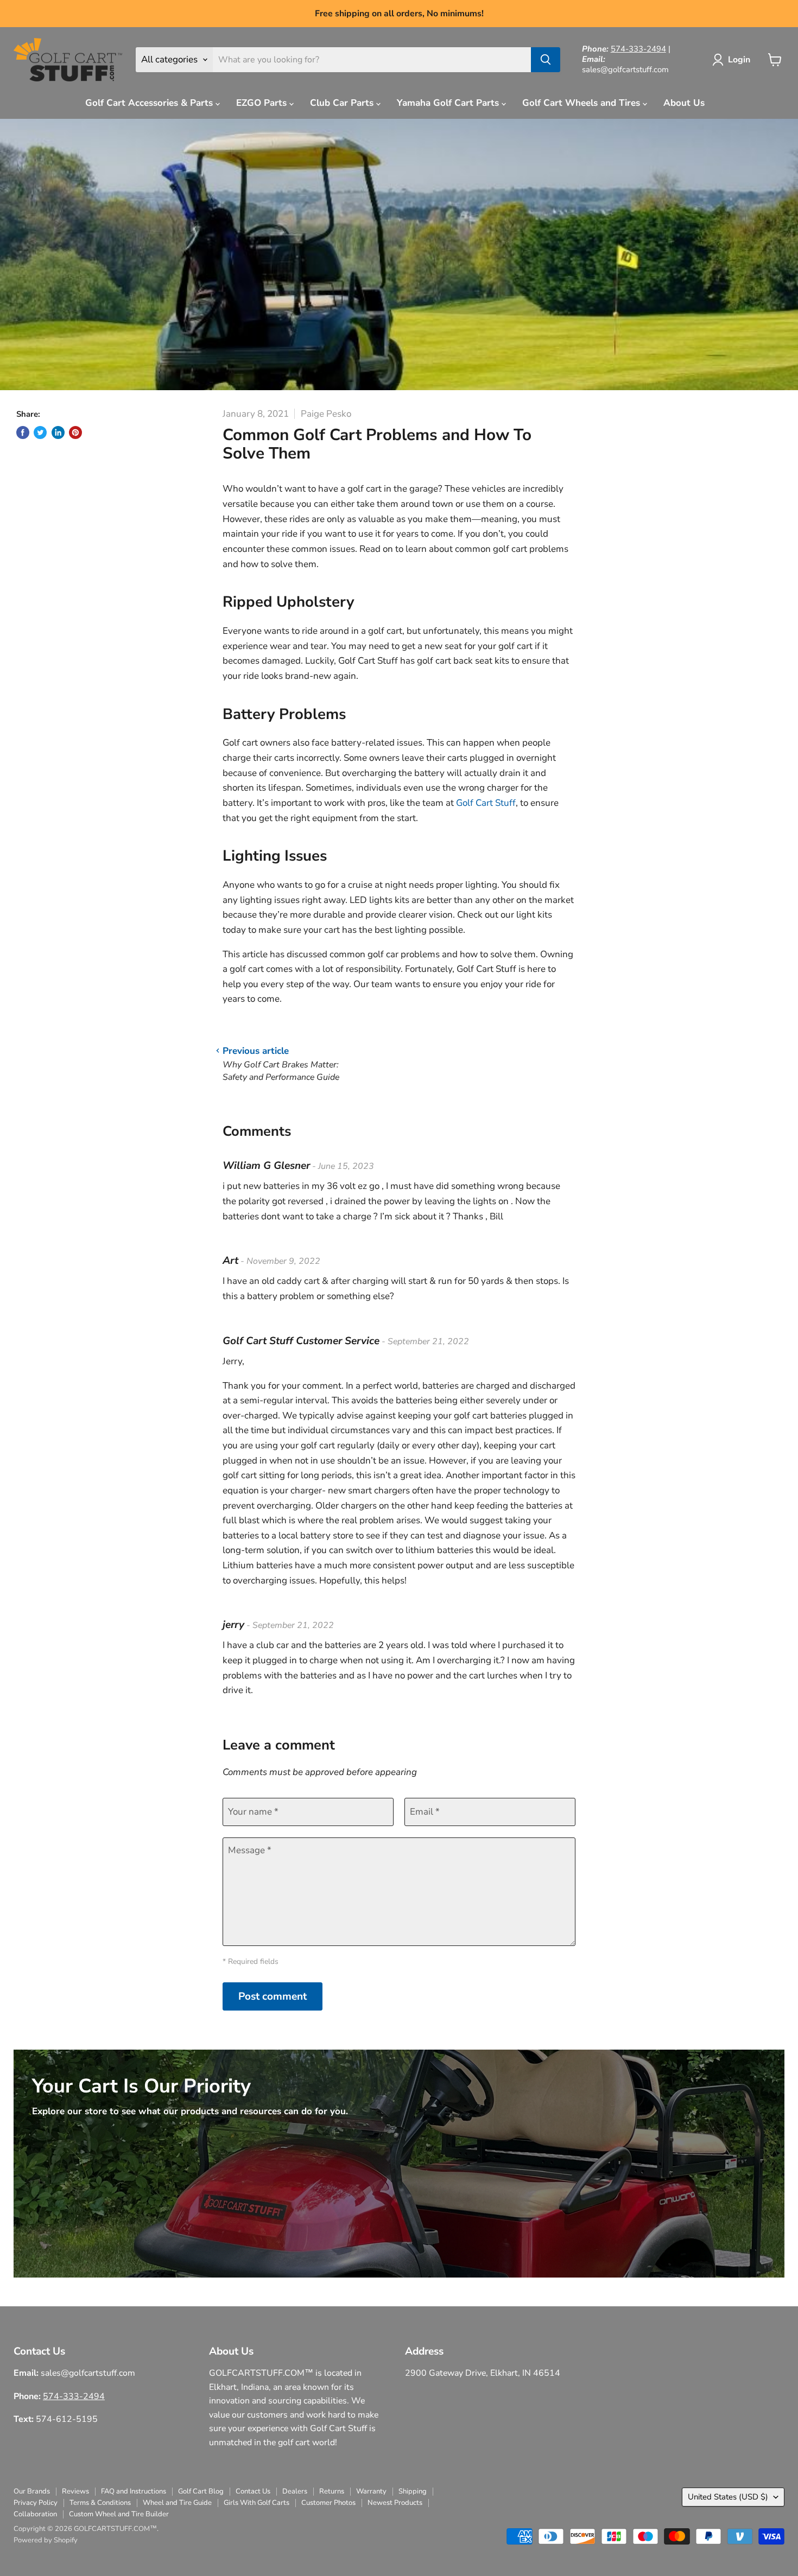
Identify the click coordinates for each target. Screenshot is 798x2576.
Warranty (371, 2491)
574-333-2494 (638, 49)
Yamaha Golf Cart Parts (449, 103)
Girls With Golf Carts (256, 2503)
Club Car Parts (343, 103)
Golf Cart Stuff (486, 803)
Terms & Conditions (100, 2503)
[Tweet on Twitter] (40, 432)
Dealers (295, 2491)
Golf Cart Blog (201, 2491)
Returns (332, 2491)
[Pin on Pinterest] (75, 432)
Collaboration (35, 2514)
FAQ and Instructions (134, 2491)
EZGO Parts (263, 103)
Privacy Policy (36, 2503)
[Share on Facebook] (23, 432)
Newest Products (395, 2503)
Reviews (75, 2491)
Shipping (413, 2491)
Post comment (273, 1996)
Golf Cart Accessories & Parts (150, 103)
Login (739, 60)
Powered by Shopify (46, 2540)
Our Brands (32, 2491)
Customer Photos (328, 2503)
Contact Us (253, 2491)
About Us (684, 103)
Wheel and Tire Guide (177, 2503)
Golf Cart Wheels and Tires (582, 103)
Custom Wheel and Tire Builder (119, 2514)
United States (728, 2497)
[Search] (546, 60)
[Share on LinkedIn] (58, 432)
